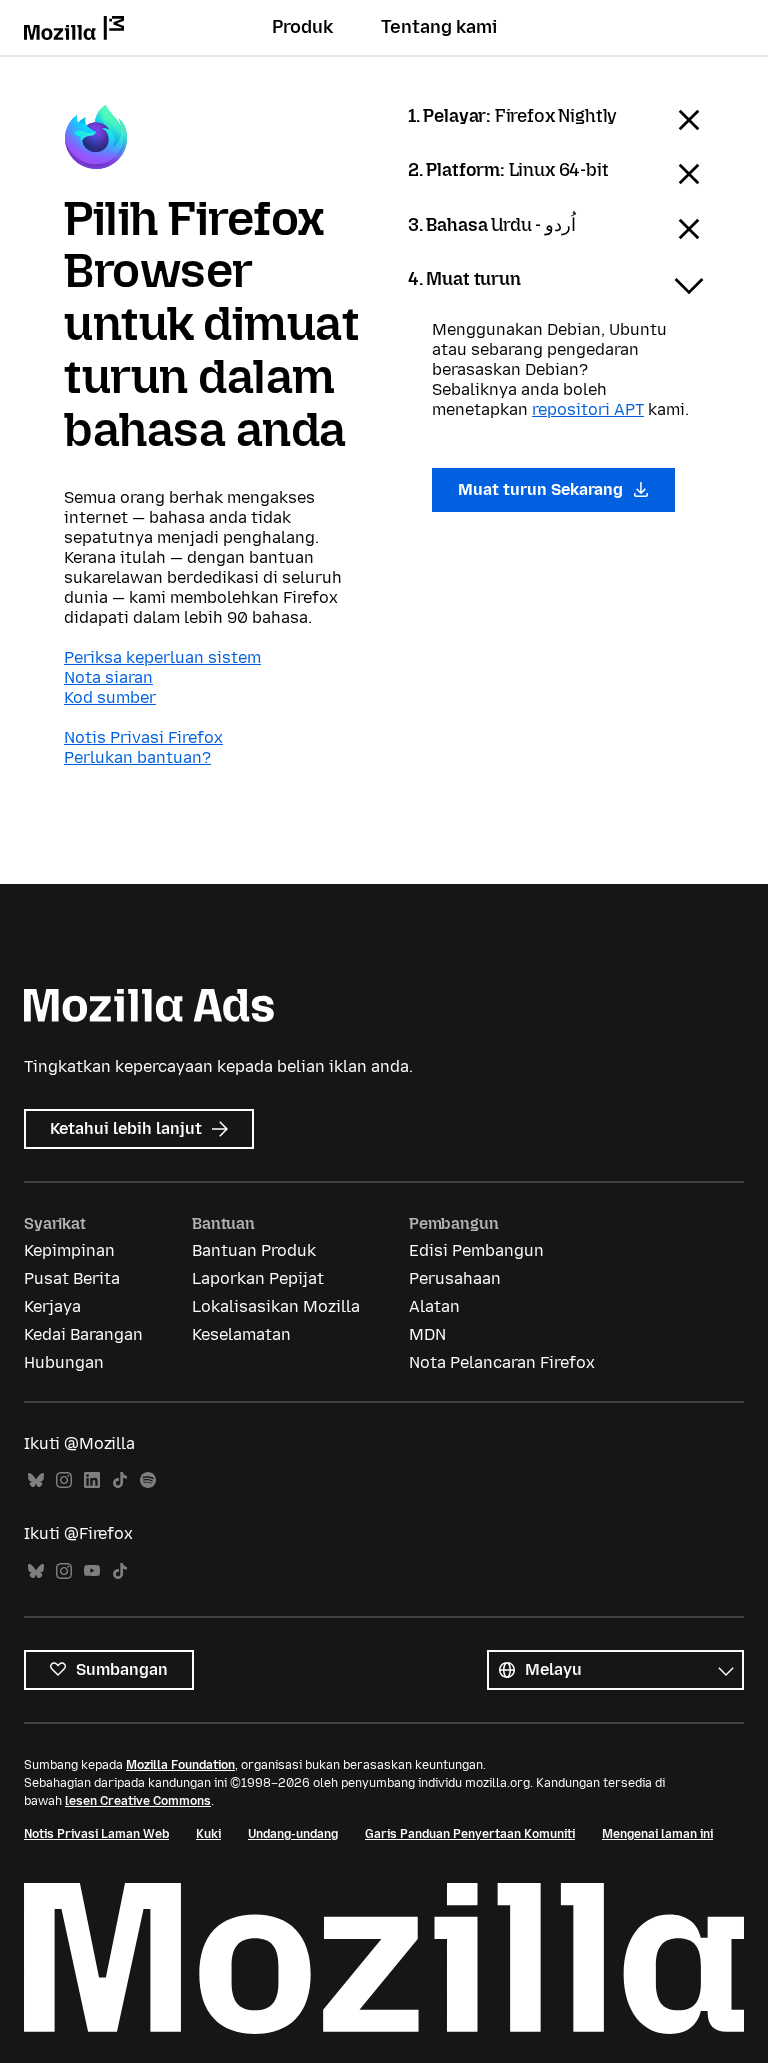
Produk (302, 27)
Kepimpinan (69, 1250)
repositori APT (588, 409)
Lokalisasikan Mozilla (276, 1306)
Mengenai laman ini (657, 1834)
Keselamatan (241, 1334)
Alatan (434, 1306)
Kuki (208, 1834)
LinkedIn (92, 1480)
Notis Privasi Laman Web (96, 1834)
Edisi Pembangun (476, 1250)
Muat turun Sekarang (542, 489)
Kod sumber (110, 697)
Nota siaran (108, 677)
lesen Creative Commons (138, 1801)
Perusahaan (455, 1278)
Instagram (64, 1480)
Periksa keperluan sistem (162, 657)
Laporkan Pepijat (258, 1278)
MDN (427, 1334)
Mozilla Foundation (180, 1765)
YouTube (92, 1571)
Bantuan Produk (254, 1250)
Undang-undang (293, 1834)
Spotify (148, 1480)
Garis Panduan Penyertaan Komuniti (470, 1834)
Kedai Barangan (83, 1334)
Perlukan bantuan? (137, 757)
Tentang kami (439, 27)
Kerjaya (52, 1306)
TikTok (120, 1480)
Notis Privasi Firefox (143, 737)
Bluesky (36, 1480)
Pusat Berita (72, 1278)
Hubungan (64, 1362)
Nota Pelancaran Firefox (502, 1362)
